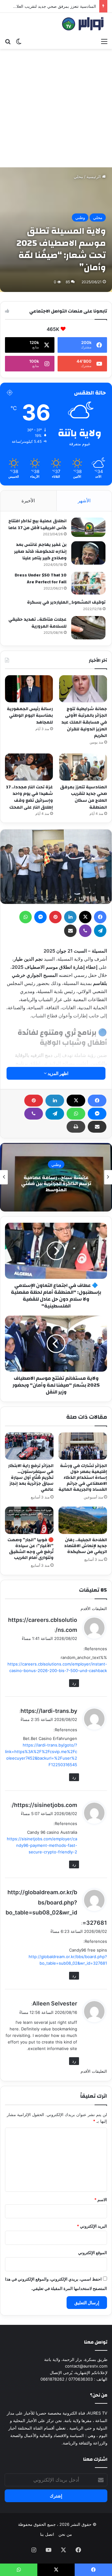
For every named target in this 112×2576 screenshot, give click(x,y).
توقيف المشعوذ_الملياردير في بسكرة (66, 602)
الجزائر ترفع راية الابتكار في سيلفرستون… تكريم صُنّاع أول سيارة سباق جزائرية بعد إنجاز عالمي (31, 1478)
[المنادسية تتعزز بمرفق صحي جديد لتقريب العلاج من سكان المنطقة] (83, 767)
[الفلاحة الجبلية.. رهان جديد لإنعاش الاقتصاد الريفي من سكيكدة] (83, 1520)
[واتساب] (76, 1114)
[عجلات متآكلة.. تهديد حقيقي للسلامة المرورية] (88, 628)
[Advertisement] (56, 108)
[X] (76, 1101)
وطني (80, 217)
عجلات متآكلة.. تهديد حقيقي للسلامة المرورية (37, 623)
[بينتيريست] (34, 1101)
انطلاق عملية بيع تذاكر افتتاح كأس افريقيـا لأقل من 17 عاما (37, 524)
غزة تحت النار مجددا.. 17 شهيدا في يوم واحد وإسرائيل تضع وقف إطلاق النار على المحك (29, 797)
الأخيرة (28, 501)
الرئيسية (94, 177)
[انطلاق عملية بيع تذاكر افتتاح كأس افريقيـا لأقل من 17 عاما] (88, 527)
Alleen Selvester (55, 2003)
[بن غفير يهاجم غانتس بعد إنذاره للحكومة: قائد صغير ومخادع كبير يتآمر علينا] (88, 553)
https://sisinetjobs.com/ (44, 1805)
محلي (78, 177)
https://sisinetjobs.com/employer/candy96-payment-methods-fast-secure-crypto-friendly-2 (42, 1845)
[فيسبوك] (97, 1101)
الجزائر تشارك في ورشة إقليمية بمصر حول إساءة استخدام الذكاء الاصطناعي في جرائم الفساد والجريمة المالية (83, 1478)
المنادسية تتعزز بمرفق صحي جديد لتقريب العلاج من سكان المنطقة (84, 797)
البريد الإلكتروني (92, 2226)
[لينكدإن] (55, 1101)
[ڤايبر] (34, 1114)
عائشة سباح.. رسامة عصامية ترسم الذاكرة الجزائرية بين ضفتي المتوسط (56, 1183)
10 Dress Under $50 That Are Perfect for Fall (41, 579)
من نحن (65, 2534)
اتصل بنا (47, 2534)
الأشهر (84, 501)
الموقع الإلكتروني (93, 2253)
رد (74, 1683)
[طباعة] (76, 1127)
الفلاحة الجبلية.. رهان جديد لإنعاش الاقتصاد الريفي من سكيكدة (86, 1546)
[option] (56, 1177)
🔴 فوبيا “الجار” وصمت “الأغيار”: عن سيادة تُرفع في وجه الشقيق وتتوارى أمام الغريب (30, 1549)
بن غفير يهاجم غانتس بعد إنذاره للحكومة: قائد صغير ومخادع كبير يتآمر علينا (40, 551)
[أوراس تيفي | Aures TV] (82, 24)
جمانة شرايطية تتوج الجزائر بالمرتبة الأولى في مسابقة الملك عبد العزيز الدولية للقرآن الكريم (84, 722)
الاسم (101, 2200)
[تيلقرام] (55, 1114)
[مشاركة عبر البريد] (97, 1127)
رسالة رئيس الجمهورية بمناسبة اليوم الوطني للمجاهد (30, 716)
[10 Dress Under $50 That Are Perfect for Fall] (88, 583)
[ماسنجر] (97, 1114)
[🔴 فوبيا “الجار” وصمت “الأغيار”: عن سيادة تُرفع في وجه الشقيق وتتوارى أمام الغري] (29, 1520)
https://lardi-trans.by (49, 1711)
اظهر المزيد (58, 1073)
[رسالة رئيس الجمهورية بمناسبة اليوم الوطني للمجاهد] (29, 689)
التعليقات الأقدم (94, 1608)
